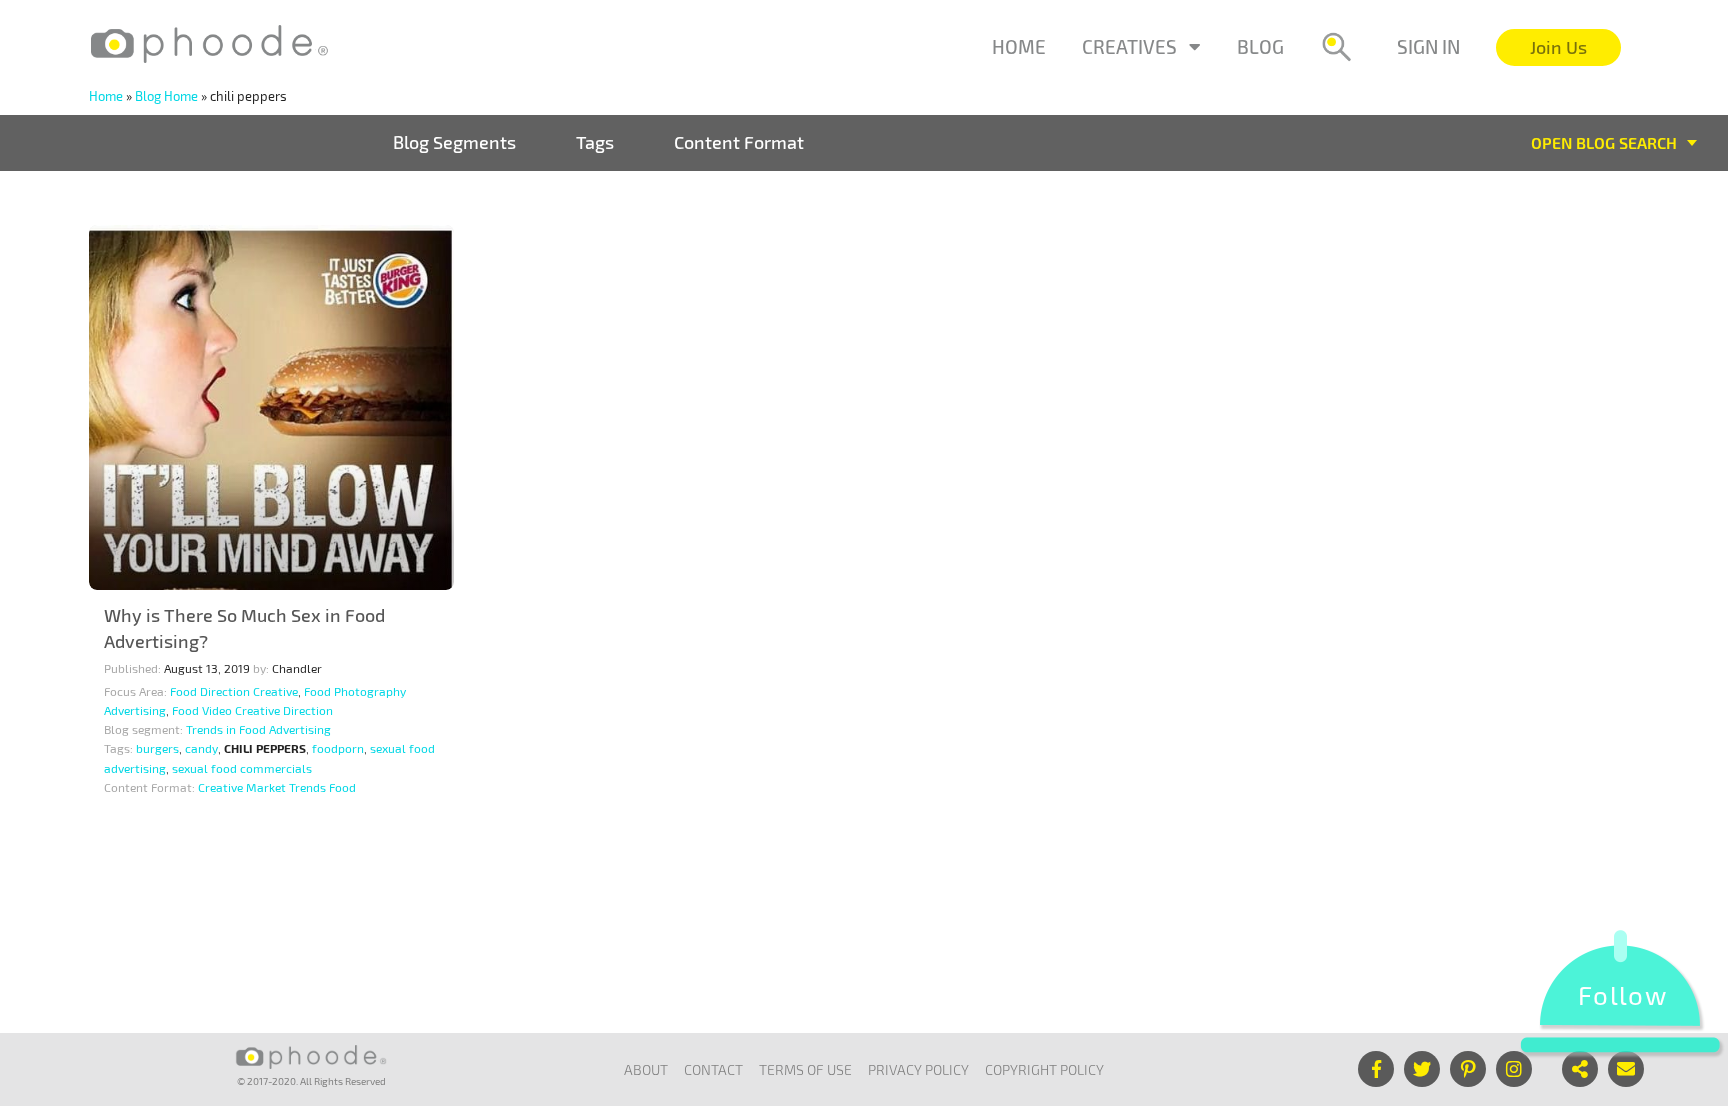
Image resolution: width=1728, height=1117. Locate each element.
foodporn (338, 748)
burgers (157, 748)
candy (201, 748)
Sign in (1428, 46)
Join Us (1558, 47)
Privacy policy (918, 1069)
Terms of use (805, 1069)
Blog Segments (454, 142)
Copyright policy (1044, 1069)
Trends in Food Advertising (258, 729)
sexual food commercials (242, 768)
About (646, 1069)
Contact (713, 1069)
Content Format (739, 142)
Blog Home (166, 96)
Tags (595, 142)
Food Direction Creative (234, 691)
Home (1019, 46)
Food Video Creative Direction (252, 710)
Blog (1260, 46)
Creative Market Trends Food (277, 787)
